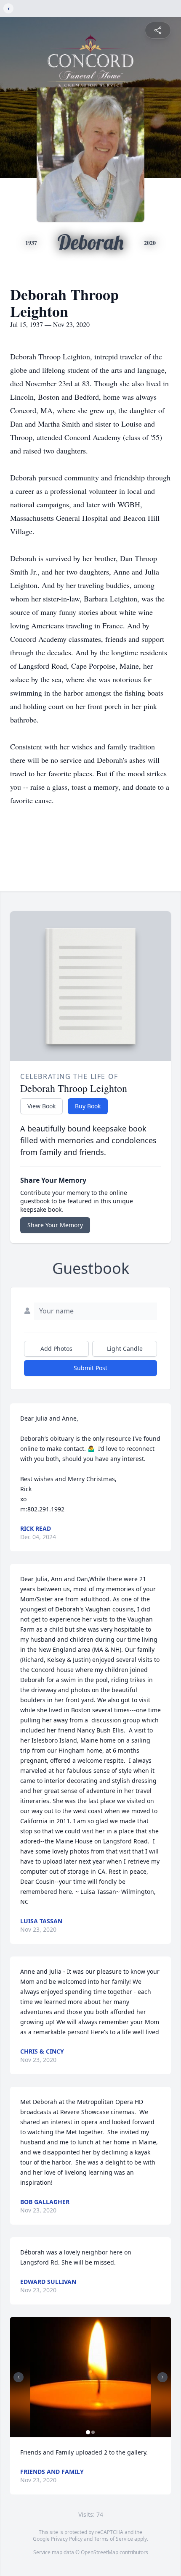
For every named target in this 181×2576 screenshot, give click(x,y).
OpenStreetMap (100, 2552)
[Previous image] (19, 2377)
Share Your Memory (55, 1225)
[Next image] (162, 2377)
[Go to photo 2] (93, 2432)
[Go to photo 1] (88, 2432)
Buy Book (88, 1106)
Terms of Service (113, 2539)
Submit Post (90, 1368)
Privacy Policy (67, 2539)
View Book (41, 1106)
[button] (91, 2377)
